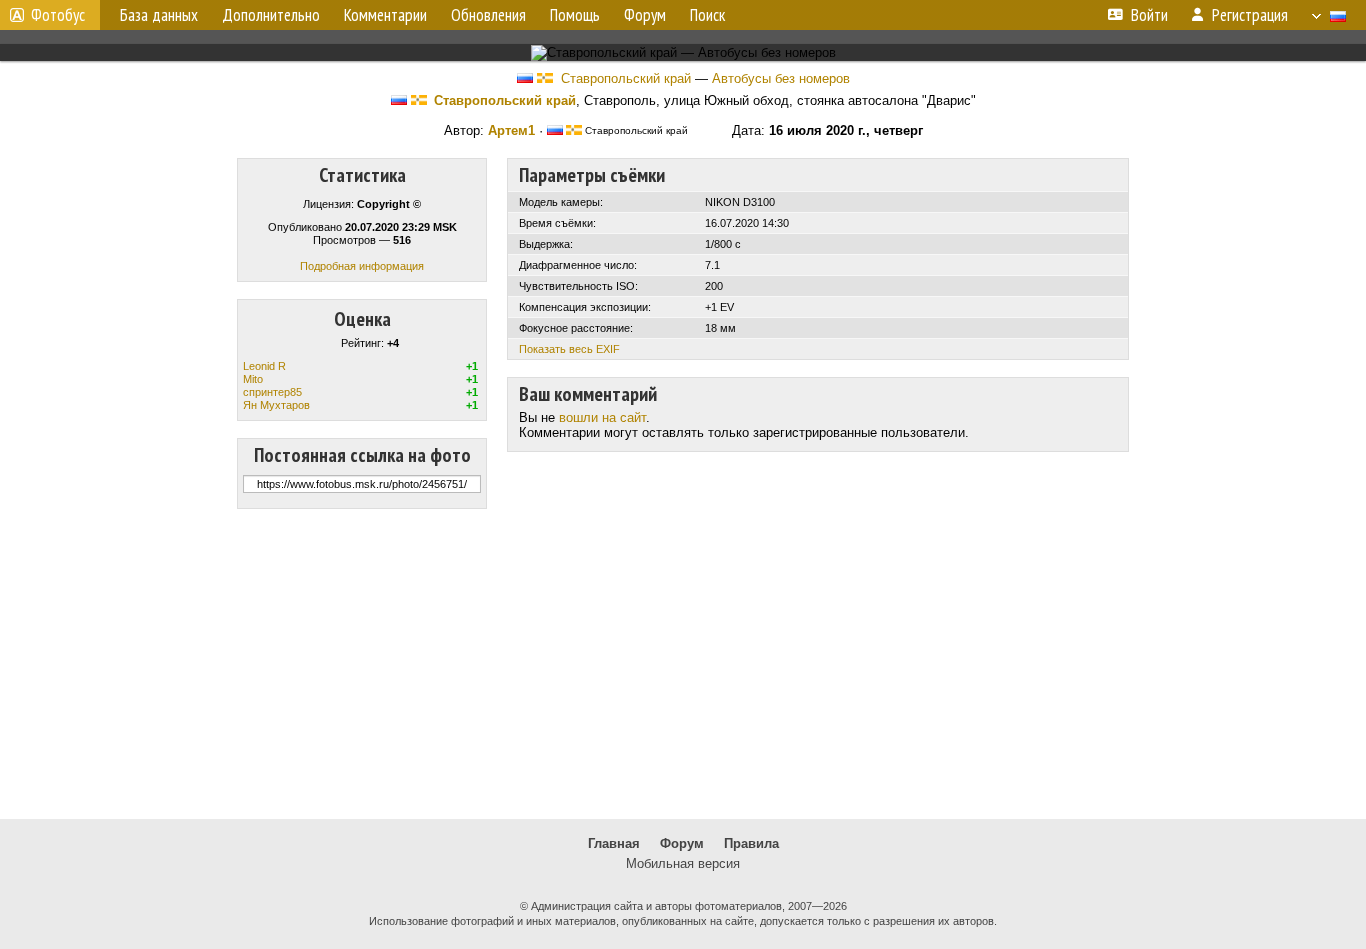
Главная (614, 843)
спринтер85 (272, 392)
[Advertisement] (683, 664)
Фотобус (58, 15)
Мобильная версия (683, 863)
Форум (682, 843)
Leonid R (264, 366)
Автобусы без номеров (781, 78)
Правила (751, 843)
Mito (253, 379)
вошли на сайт (602, 417)
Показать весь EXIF (569, 349)
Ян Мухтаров (276, 405)
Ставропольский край (626, 78)
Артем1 (511, 130)
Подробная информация (362, 266)
